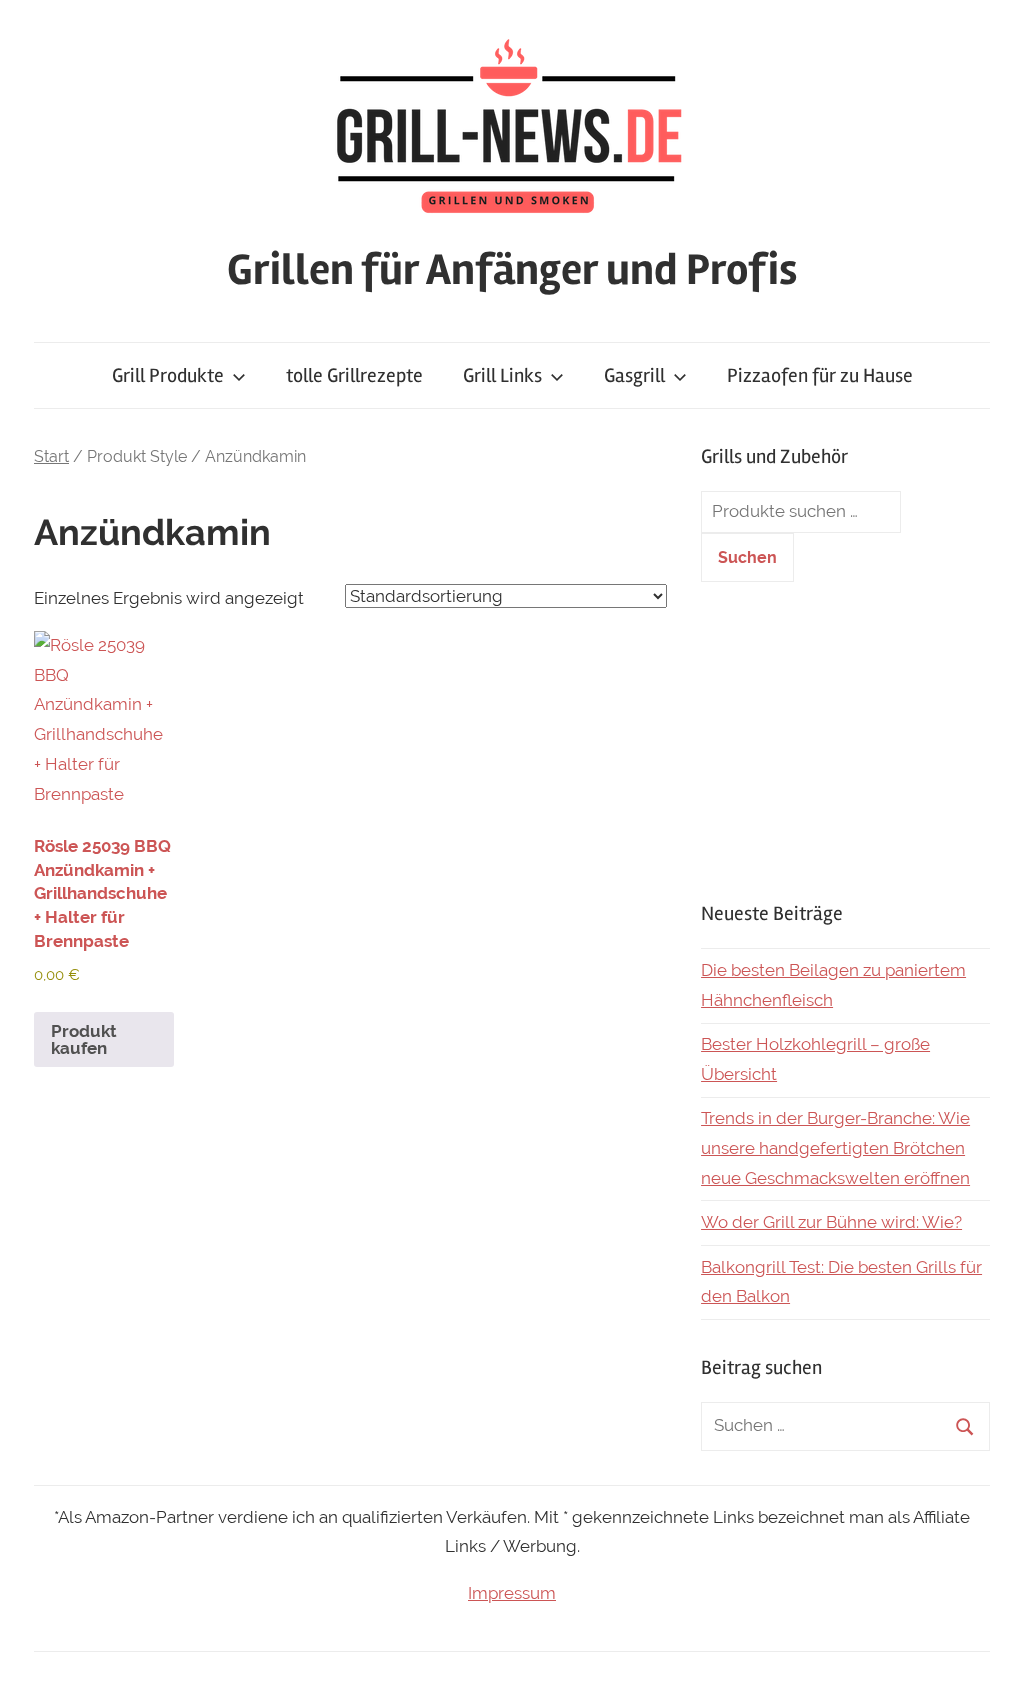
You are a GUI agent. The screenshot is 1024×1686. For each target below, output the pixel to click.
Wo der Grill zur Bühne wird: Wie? (831, 1222)
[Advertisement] (845, 741)
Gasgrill (634, 375)
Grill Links (502, 375)
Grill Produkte (168, 375)
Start (51, 456)
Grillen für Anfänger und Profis (512, 270)
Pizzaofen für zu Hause (820, 375)
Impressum (512, 1593)
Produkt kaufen (84, 1039)
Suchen (747, 557)
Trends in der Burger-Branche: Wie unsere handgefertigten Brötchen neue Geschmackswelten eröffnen (835, 1148)
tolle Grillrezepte (354, 375)
